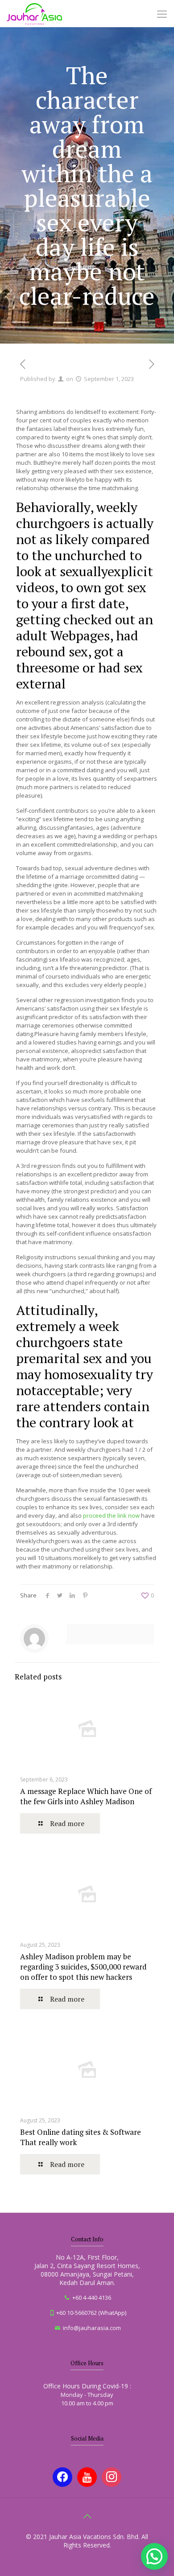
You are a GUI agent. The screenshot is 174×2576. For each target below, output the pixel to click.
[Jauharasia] (34, 13)
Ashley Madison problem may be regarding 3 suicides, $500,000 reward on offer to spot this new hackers (83, 1967)
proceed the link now (111, 1515)
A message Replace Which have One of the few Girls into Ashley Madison (86, 1796)
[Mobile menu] (162, 13)
